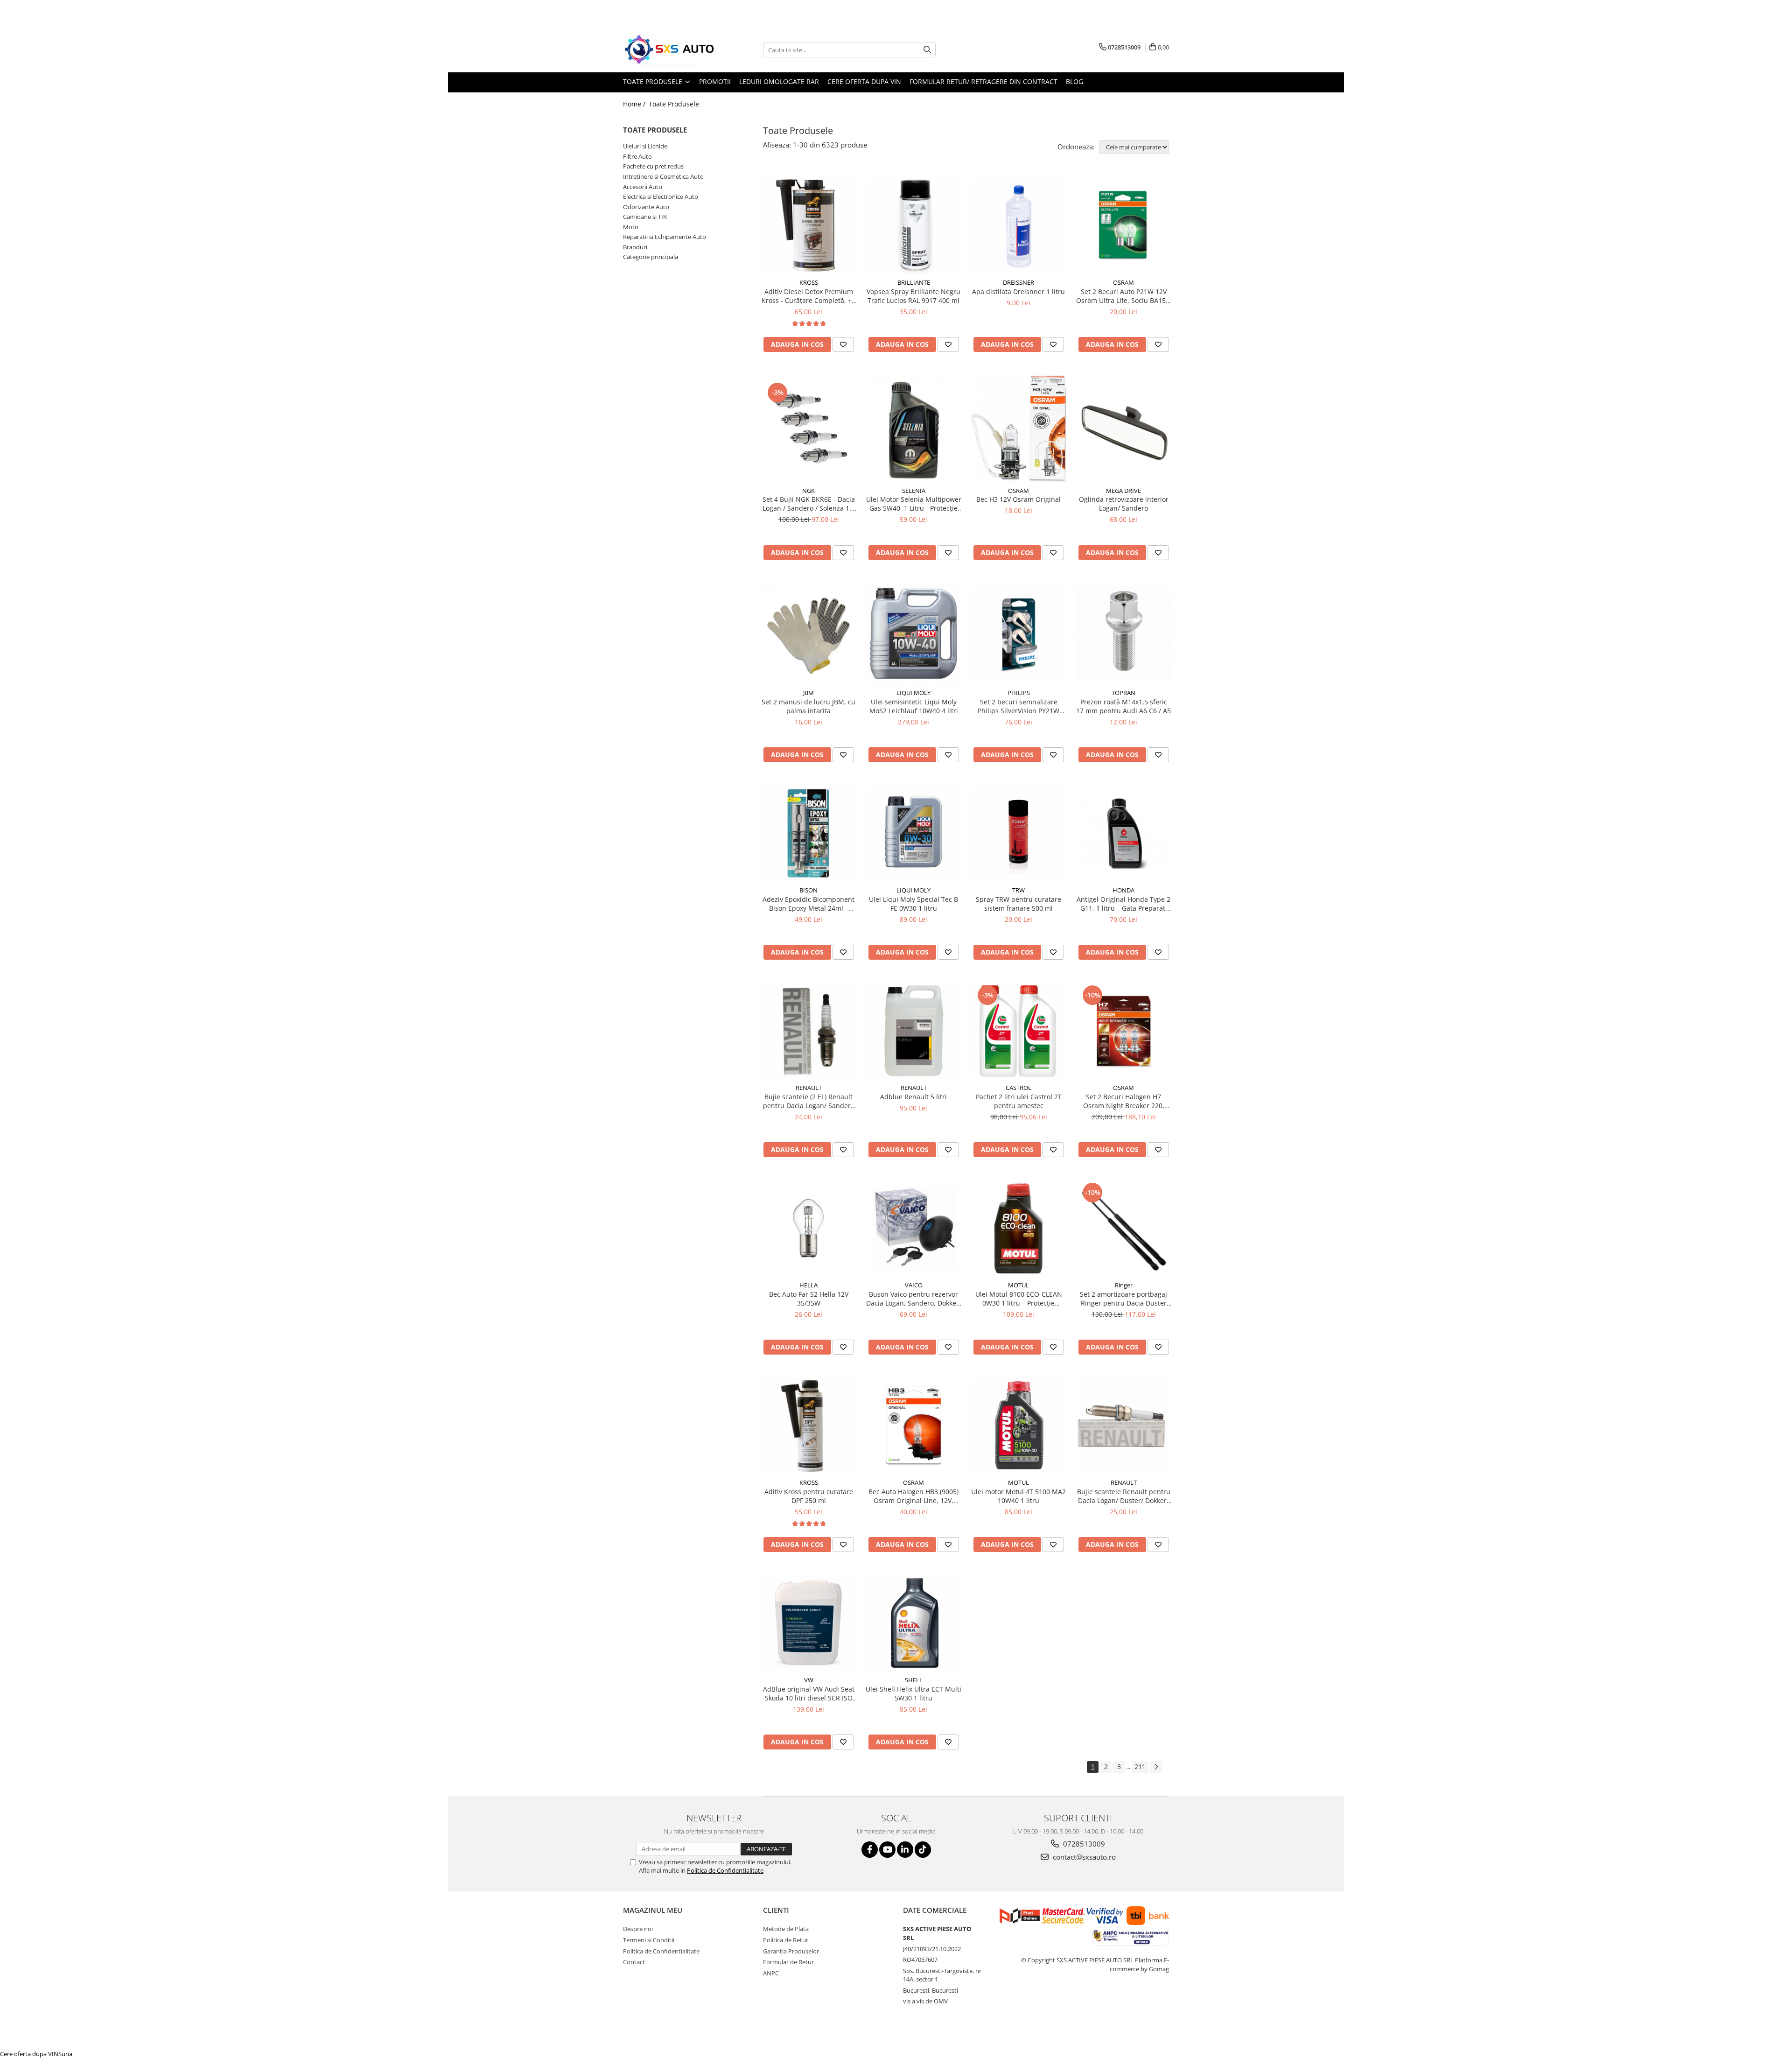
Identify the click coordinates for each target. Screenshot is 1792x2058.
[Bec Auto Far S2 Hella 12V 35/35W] (808, 1228)
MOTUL (1018, 1285)
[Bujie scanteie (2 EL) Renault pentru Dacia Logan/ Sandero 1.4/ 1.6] (808, 1031)
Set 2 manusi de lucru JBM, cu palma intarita (808, 706)
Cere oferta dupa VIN (864, 81)
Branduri (635, 247)
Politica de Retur (786, 1940)
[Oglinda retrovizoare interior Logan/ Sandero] (1123, 428)
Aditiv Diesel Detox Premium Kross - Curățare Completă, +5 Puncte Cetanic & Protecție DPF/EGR (808, 296)
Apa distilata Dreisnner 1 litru (1018, 291)
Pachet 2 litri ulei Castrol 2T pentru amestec (1019, 1101)
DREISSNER (1018, 282)
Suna (65, 2054)
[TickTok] (923, 1850)
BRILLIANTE (914, 282)
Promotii (715, 81)
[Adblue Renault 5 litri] (913, 1031)
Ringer (1124, 1285)
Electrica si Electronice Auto (661, 197)
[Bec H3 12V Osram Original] (1018, 428)
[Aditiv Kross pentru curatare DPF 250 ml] (808, 1426)
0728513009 (1083, 1844)
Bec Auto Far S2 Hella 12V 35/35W (809, 1299)
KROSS (809, 282)
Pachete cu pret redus (653, 166)
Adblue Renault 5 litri (913, 1097)
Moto (631, 227)
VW (809, 1680)
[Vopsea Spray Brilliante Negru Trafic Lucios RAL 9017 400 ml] (913, 226)
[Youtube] (887, 1850)
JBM (808, 693)
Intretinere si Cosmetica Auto (663, 176)
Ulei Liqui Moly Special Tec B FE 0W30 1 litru (913, 904)
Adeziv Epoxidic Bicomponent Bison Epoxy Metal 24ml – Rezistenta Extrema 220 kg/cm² (808, 904)
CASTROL (1018, 1088)
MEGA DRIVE (1123, 491)
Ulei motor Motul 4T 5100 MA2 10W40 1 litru (1018, 1496)
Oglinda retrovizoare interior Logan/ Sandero (1124, 504)
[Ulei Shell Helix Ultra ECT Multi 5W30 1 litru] (913, 1623)
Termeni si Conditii (649, 1940)
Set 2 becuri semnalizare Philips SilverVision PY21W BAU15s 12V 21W (1018, 706)
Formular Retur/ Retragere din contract (983, 81)
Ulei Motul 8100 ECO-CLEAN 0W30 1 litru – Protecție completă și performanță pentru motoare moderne (1019, 1299)
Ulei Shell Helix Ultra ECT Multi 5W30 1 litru (913, 1693)
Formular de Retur (788, 1962)
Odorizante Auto (646, 207)
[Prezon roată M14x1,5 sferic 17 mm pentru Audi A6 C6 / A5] (1123, 634)
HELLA (808, 1285)
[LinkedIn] (905, 1850)
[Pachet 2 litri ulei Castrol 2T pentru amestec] (1018, 1031)
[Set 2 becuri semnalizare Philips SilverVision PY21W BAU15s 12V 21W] (1018, 634)
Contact (634, 1962)
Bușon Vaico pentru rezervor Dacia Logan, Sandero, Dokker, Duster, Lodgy (913, 1299)
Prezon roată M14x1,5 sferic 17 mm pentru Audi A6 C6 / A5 (1123, 706)
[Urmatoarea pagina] (1156, 1767)
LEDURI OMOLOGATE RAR (779, 81)
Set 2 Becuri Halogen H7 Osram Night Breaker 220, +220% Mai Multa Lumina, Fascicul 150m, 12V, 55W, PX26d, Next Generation (1124, 1101)
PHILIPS (1019, 693)
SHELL (914, 1680)
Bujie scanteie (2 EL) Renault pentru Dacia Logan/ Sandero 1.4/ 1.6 (809, 1101)
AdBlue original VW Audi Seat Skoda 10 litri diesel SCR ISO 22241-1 (809, 1693)
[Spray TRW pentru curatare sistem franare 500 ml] (1018, 833)
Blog (1074, 81)
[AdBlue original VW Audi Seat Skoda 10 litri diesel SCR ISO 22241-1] (808, 1623)
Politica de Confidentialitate (725, 1870)
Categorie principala (651, 257)
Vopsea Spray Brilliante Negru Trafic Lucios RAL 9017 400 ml (913, 296)
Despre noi (638, 1929)
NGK (808, 491)
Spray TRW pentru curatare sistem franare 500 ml (1018, 904)
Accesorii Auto (643, 187)
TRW (1018, 890)
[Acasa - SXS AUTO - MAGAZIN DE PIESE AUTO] (670, 50)
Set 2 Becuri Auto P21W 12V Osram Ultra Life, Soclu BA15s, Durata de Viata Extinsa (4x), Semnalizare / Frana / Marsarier (1123, 296)
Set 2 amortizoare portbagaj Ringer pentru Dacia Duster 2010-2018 (1123, 1299)
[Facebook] (870, 1850)
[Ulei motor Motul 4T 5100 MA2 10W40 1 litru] (1018, 1426)
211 (1140, 1767)
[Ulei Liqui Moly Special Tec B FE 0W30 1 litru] (913, 833)
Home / (635, 104)
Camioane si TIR (645, 217)
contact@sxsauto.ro (1083, 1857)
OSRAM (1123, 282)
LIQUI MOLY (913, 693)
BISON (808, 890)
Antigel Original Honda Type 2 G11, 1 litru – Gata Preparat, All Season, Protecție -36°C (1123, 904)
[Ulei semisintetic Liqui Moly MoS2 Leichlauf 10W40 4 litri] (913, 634)
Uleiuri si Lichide (645, 146)
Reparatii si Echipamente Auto (665, 237)
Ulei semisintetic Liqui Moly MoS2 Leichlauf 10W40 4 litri (914, 706)
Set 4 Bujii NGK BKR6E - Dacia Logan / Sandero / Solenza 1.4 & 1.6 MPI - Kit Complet (809, 504)
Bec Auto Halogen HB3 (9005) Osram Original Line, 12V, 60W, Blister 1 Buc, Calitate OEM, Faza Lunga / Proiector (913, 1496)
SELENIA (914, 491)
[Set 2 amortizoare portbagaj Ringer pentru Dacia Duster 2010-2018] (1123, 1228)
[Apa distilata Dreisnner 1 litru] (1018, 226)
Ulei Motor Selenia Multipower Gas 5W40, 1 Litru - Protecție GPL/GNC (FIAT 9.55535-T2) (914, 504)
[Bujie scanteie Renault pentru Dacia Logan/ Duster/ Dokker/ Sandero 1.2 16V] (1123, 1426)
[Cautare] (927, 50)
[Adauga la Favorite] (843, 344)
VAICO (914, 1285)
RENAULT (809, 1088)
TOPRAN (1123, 693)
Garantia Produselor (791, 1951)
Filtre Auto (637, 156)
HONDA (1123, 890)
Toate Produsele (654, 81)
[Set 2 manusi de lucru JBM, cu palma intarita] (808, 633)
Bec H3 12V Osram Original (1018, 499)
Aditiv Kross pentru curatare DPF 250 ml (809, 1496)
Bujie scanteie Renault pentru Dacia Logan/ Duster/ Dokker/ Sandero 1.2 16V (1124, 1496)
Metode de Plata (786, 1929)
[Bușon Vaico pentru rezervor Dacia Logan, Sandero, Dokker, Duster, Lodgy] (913, 1228)
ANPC (771, 1973)
